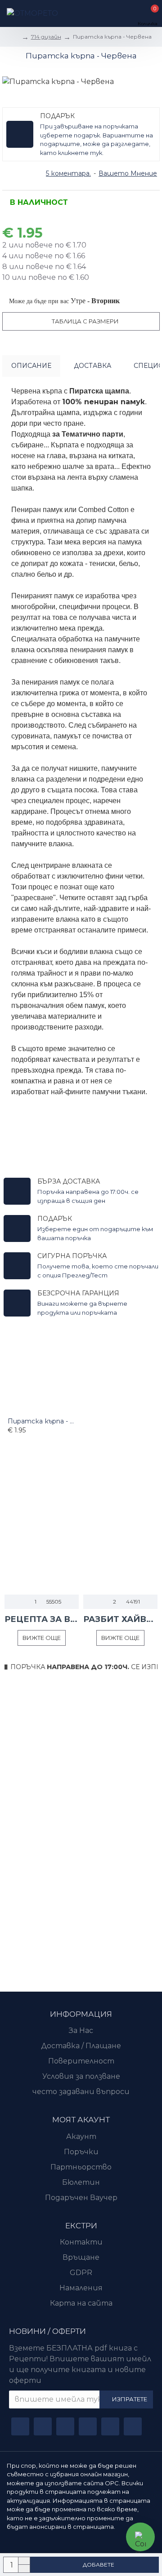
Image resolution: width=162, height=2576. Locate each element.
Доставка (92, 366)
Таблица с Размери (85, 321)
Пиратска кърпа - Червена (42, 1421)
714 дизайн (46, 37)
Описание (31, 366)
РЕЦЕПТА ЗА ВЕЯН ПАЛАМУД (42, 1619)
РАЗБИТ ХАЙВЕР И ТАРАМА (120, 1619)
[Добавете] (10, 1446)
